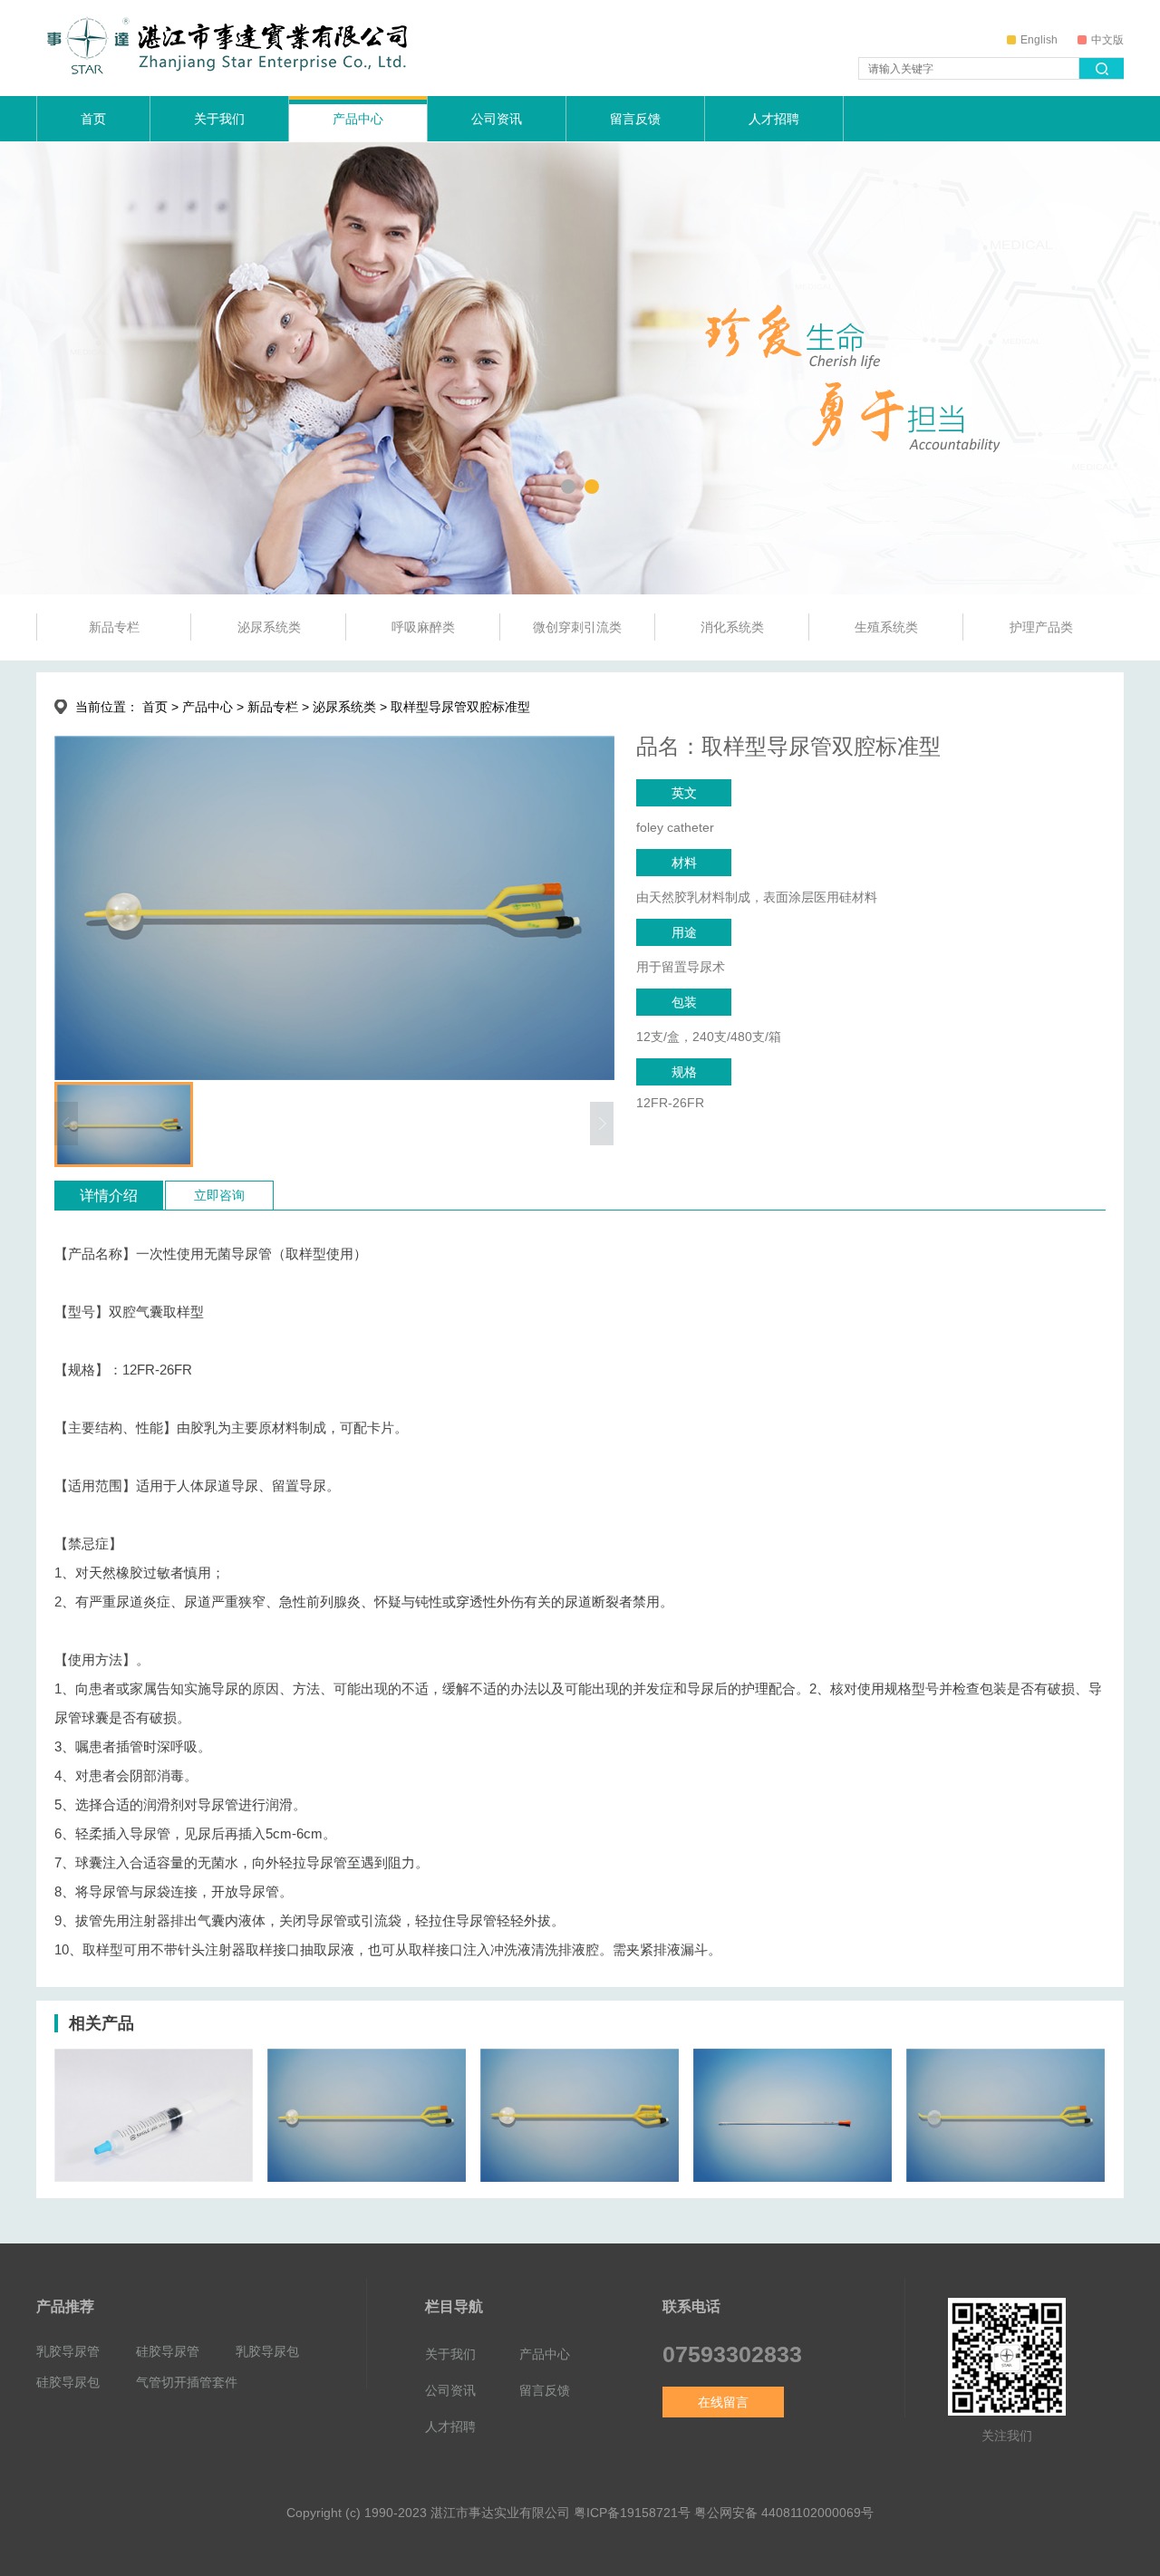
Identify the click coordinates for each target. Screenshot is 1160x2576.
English (1039, 40)
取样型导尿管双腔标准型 (352, 2166)
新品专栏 (114, 627)
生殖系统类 (886, 627)
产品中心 (358, 119)
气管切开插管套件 (187, 2382)
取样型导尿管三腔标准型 (565, 2166)
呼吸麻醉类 (423, 627)
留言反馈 (635, 119)
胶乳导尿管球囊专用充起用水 (152, 2166)
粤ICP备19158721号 (632, 2513)
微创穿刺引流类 (577, 627)
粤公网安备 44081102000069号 (784, 2513)
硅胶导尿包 (68, 2382)
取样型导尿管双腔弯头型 (991, 2166)
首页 (93, 119)
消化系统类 (732, 627)
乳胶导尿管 (68, 2351)
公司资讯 (497, 119)
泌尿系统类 (269, 627)
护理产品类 (1041, 627)
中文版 (1107, 40)
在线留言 (723, 2402)
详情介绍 (109, 1196)
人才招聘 (774, 119)
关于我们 (219, 119)
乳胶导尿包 (267, 2351)
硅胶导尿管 (168, 2351)
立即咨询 (219, 1195)
